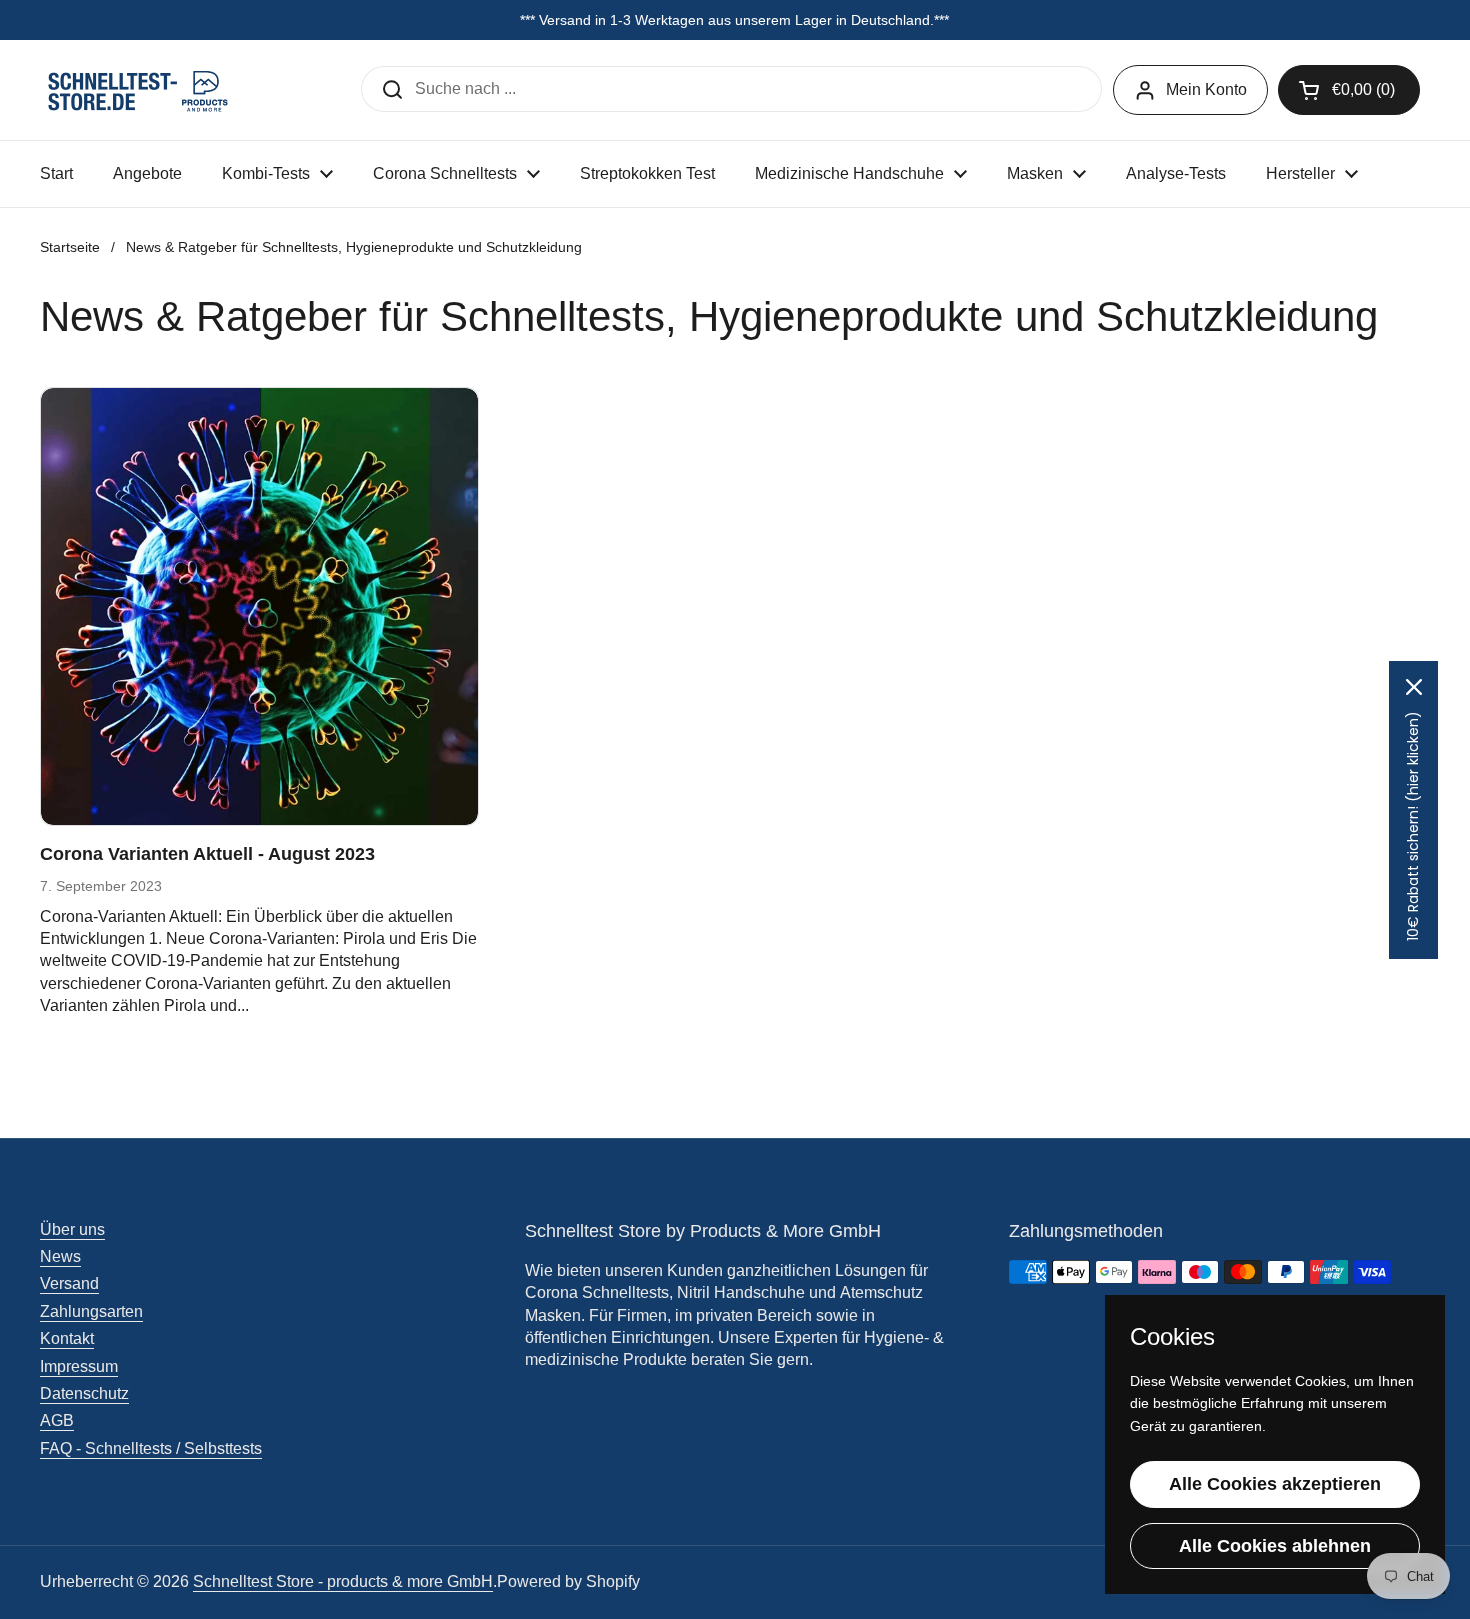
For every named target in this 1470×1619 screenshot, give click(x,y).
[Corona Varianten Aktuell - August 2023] (259, 606)
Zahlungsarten (91, 1311)
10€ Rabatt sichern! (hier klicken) (1413, 826)
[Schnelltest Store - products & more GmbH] (140, 90)
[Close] (1414, 687)
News (60, 1256)
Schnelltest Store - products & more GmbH (343, 1581)
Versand (69, 1283)
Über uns (72, 1229)
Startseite (70, 247)
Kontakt (67, 1338)
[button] (1349, 90)
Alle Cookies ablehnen (1275, 1546)
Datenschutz (84, 1393)
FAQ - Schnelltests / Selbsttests (151, 1448)
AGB (57, 1420)
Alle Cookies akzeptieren (1275, 1484)
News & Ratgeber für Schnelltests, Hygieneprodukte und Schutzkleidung (354, 247)
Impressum (79, 1366)
